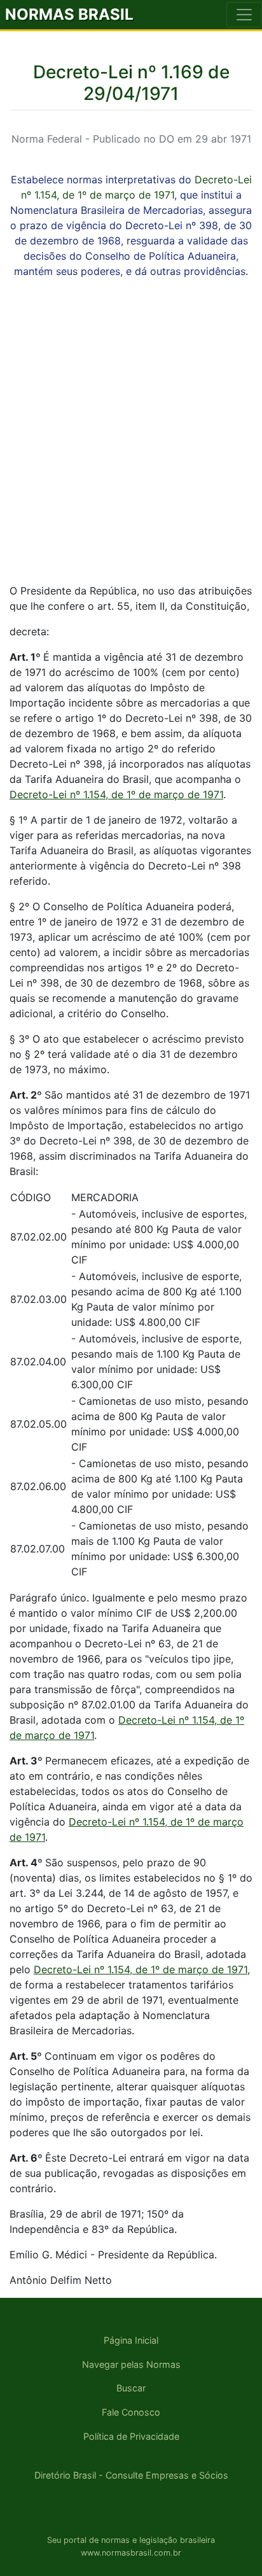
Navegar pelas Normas (131, 2364)
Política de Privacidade (131, 2436)
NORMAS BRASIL (69, 14)
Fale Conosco (131, 2412)
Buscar (131, 2388)
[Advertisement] (131, 442)
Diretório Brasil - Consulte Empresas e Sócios (131, 2475)
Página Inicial (131, 2340)
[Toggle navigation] (244, 15)
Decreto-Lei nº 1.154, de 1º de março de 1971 (116, 794)
